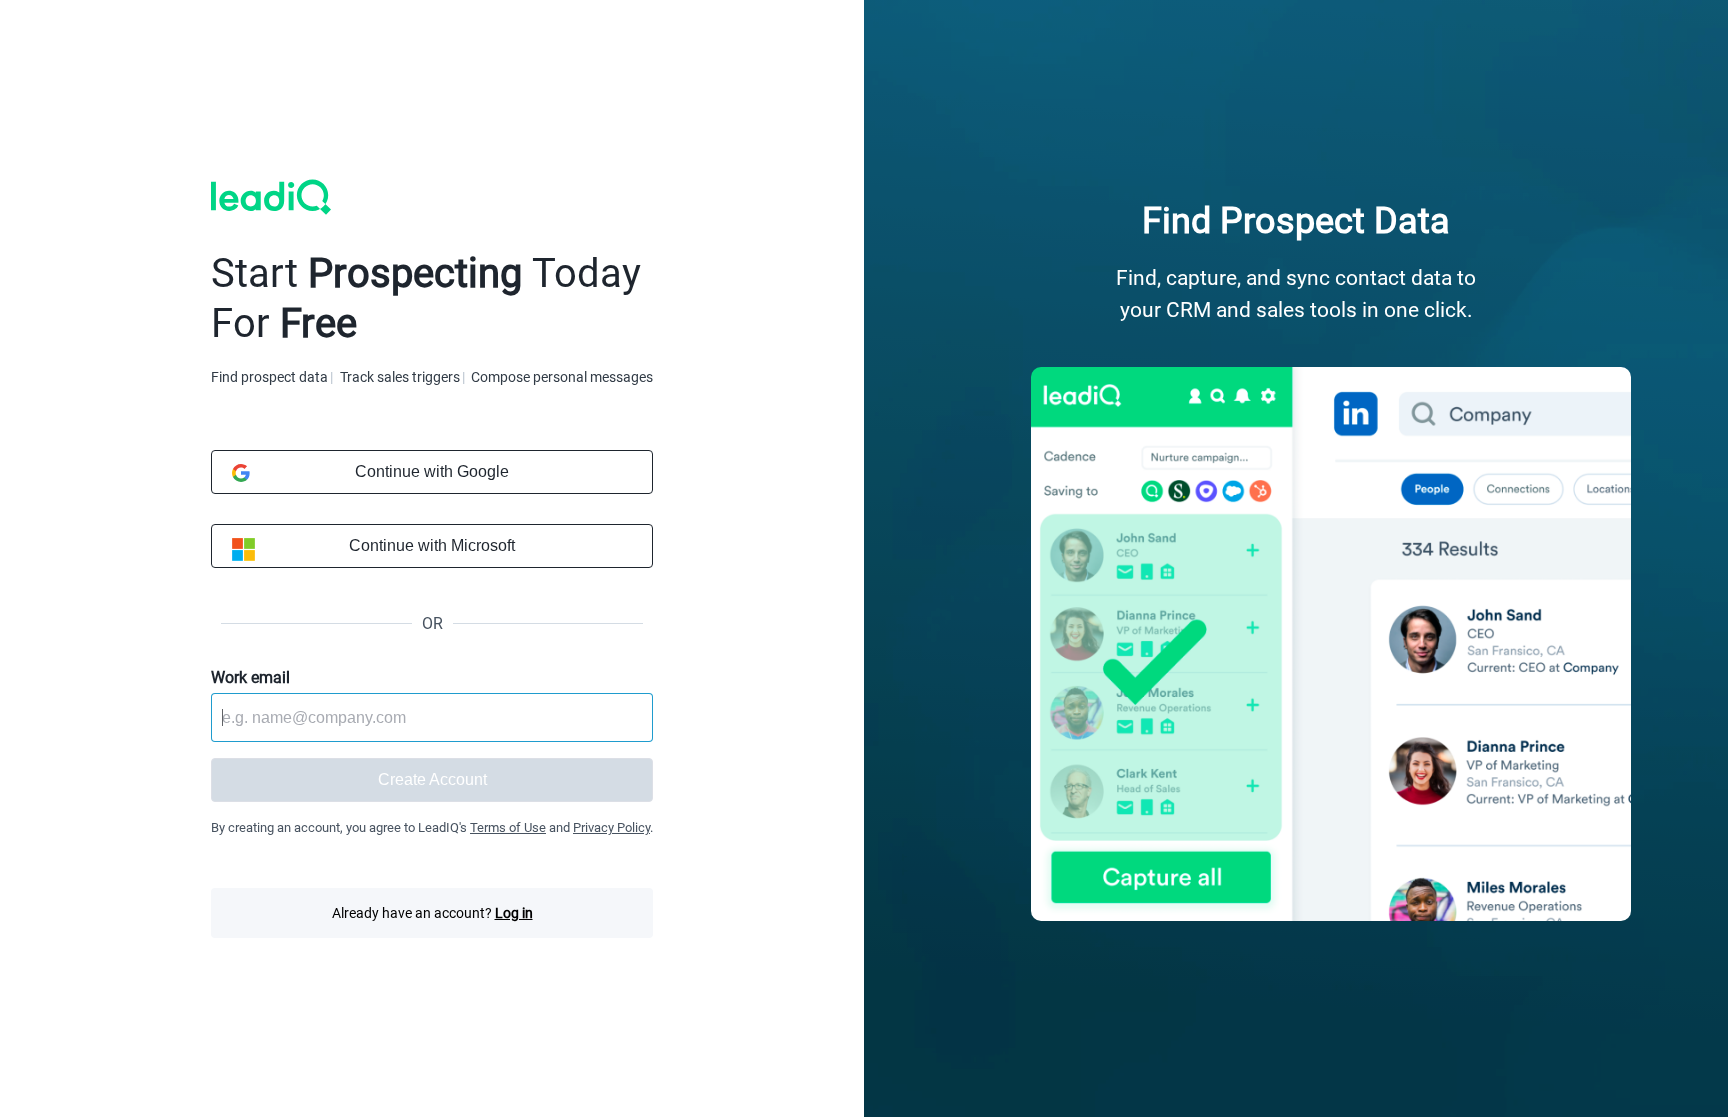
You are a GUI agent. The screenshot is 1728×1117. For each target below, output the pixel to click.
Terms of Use (508, 827)
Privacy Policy (611, 827)
